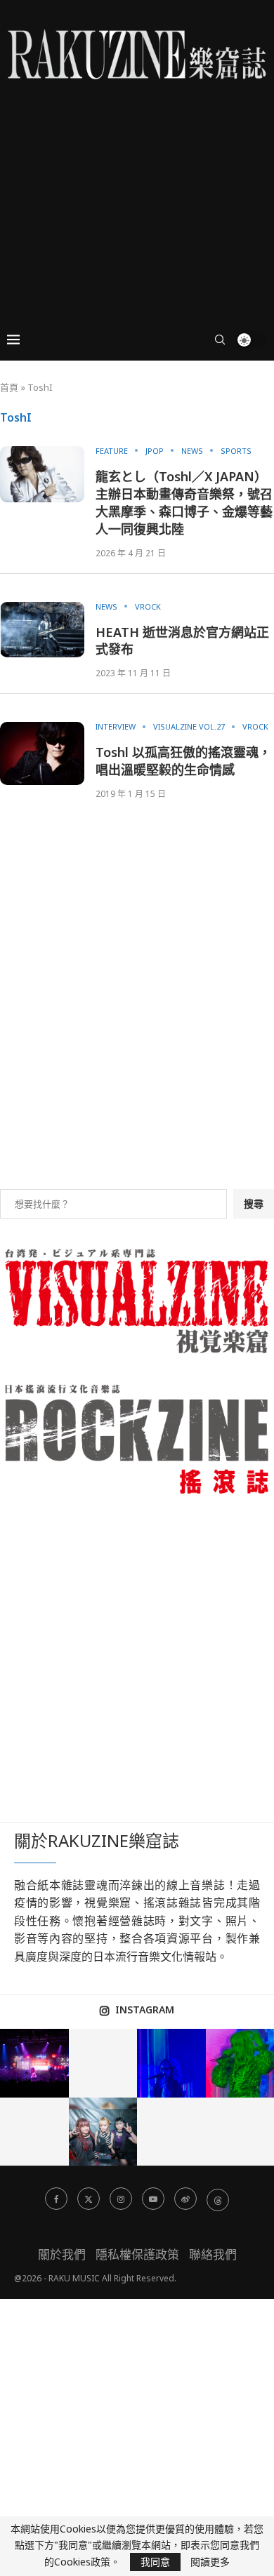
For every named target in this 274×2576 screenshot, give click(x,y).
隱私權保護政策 (137, 2254)
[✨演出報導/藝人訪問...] (103, 2132)
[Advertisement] (137, 185)
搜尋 (254, 1203)
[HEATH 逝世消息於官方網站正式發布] (42, 630)
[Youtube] (153, 2199)
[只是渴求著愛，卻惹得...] (171, 2063)
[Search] (220, 340)
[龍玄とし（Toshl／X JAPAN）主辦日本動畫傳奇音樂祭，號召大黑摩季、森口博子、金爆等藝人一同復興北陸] (42, 474)
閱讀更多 (210, 2562)
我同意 (155, 2562)
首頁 (9, 387)
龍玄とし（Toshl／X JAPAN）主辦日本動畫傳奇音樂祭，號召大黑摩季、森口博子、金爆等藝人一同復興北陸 (184, 503)
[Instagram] (121, 2199)
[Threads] (218, 2199)
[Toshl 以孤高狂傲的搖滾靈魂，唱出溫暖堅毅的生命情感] (42, 753)
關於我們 (62, 2254)
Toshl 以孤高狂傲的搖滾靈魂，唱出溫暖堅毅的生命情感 (183, 761)
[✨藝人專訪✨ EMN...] (34, 2132)
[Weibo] (185, 2199)
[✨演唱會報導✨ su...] (34, 2063)
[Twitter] (89, 2199)
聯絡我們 (213, 2254)
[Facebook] (56, 2199)
